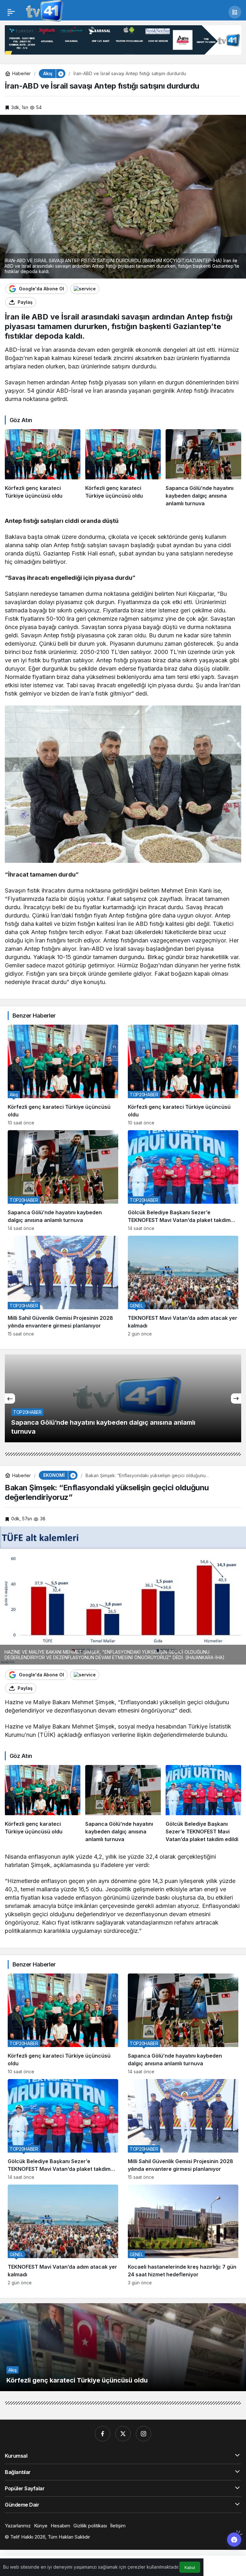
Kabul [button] (190, 2568)
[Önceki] (10, 1398)
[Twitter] (123, 2434)
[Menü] (11, 12)
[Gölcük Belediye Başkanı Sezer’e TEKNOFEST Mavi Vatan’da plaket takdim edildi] (183, 1181)
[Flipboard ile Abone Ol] (85, 289)
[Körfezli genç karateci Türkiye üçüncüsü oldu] (43, 468)
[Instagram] (143, 2434)
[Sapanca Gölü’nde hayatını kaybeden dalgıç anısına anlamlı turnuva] (203, 468)
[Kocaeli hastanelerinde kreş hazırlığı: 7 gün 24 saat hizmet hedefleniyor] (183, 2235)
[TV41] (43, 12)
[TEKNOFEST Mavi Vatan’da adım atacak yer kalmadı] (183, 1286)
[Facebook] (102, 2434)
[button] (235, 12)
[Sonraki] (236, 1398)
